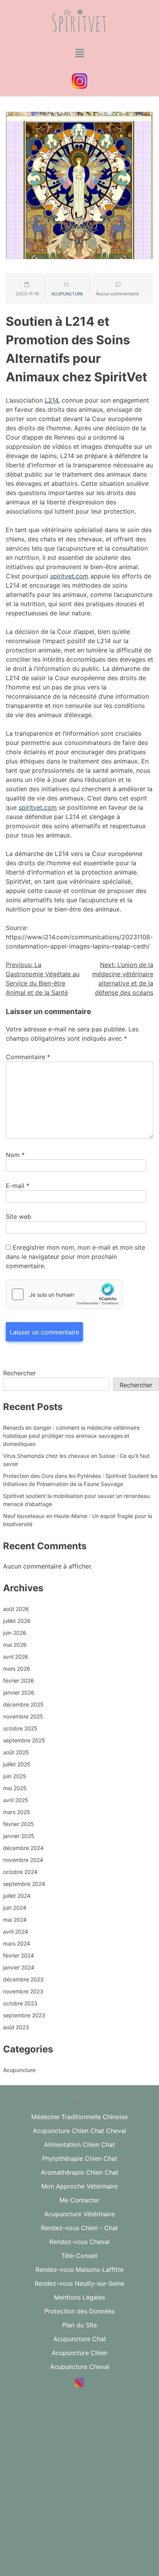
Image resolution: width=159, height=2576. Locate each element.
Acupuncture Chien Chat (80, 2441)
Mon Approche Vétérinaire (79, 2186)
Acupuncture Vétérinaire (79, 2214)
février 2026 (19, 1681)
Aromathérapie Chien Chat (80, 2172)
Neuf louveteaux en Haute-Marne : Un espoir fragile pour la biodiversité (78, 1520)
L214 (52, 400)
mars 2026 (17, 1669)
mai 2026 (15, 1645)
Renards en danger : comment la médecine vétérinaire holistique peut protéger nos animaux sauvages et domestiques (71, 1436)
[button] (79, 53)
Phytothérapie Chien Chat (80, 2158)
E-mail (18, 1186)
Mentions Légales (79, 2297)
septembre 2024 (24, 1884)
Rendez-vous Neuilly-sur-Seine (79, 2283)
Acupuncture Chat (80, 2339)
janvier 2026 (19, 1692)
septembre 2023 (24, 2015)
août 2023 (16, 2027)
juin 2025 (15, 1776)
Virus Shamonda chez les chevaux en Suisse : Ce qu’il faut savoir (76, 1460)
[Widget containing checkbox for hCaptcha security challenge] (64, 1294)
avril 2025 (16, 1800)
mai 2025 (15, 1788)
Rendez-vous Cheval (79, 2242)
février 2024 (19, 1955)
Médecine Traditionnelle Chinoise (79, 2117)
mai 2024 (15, 1920)
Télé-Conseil (79, 2256)
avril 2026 (16, 1657)
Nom (15, 1155)
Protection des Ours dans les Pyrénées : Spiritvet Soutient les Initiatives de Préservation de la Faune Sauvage (80, 1480)
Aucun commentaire (117, 294)
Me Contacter (79, 2200)
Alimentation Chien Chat (79, 2145)
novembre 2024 (23, 1860)
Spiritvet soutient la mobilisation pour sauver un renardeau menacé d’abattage (76, 1500)
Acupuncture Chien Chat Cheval (79, 2131)
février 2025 (19, 1824)
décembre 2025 (23, 1704)
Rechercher (19, 1373)
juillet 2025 (17, 1764)
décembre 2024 (23, 1848)
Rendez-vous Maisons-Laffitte (79, 2269)
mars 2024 (17, 1943)
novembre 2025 (23, 1716)
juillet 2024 (17, 1896)
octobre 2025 (20, 1728)
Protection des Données (79, 2311)
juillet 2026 (17, 1621)
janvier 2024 (19, 1967)
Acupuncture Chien (79, 2353)
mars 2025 (17, 1812)
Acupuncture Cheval (80, 2367)
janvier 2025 (19, 1836)
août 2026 (16, 1609)
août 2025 (16, 1752)
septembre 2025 (24, 1740)
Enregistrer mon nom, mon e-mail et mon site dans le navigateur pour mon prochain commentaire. (75, 1257)
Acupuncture (67, 294)
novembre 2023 (23, 1991)
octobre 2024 (20, 1872)
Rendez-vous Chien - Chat (79, 2228)
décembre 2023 (23, 1979)
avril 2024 (16, 1932)
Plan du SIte (79, 2325)
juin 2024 (15, 1908)
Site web (19, 1216)
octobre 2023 (20, 2003)
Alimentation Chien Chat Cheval (80, 2455)
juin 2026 (15, 1633)
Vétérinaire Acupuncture (79, 2469)
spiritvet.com (69, 576)
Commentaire (28, 1057)
